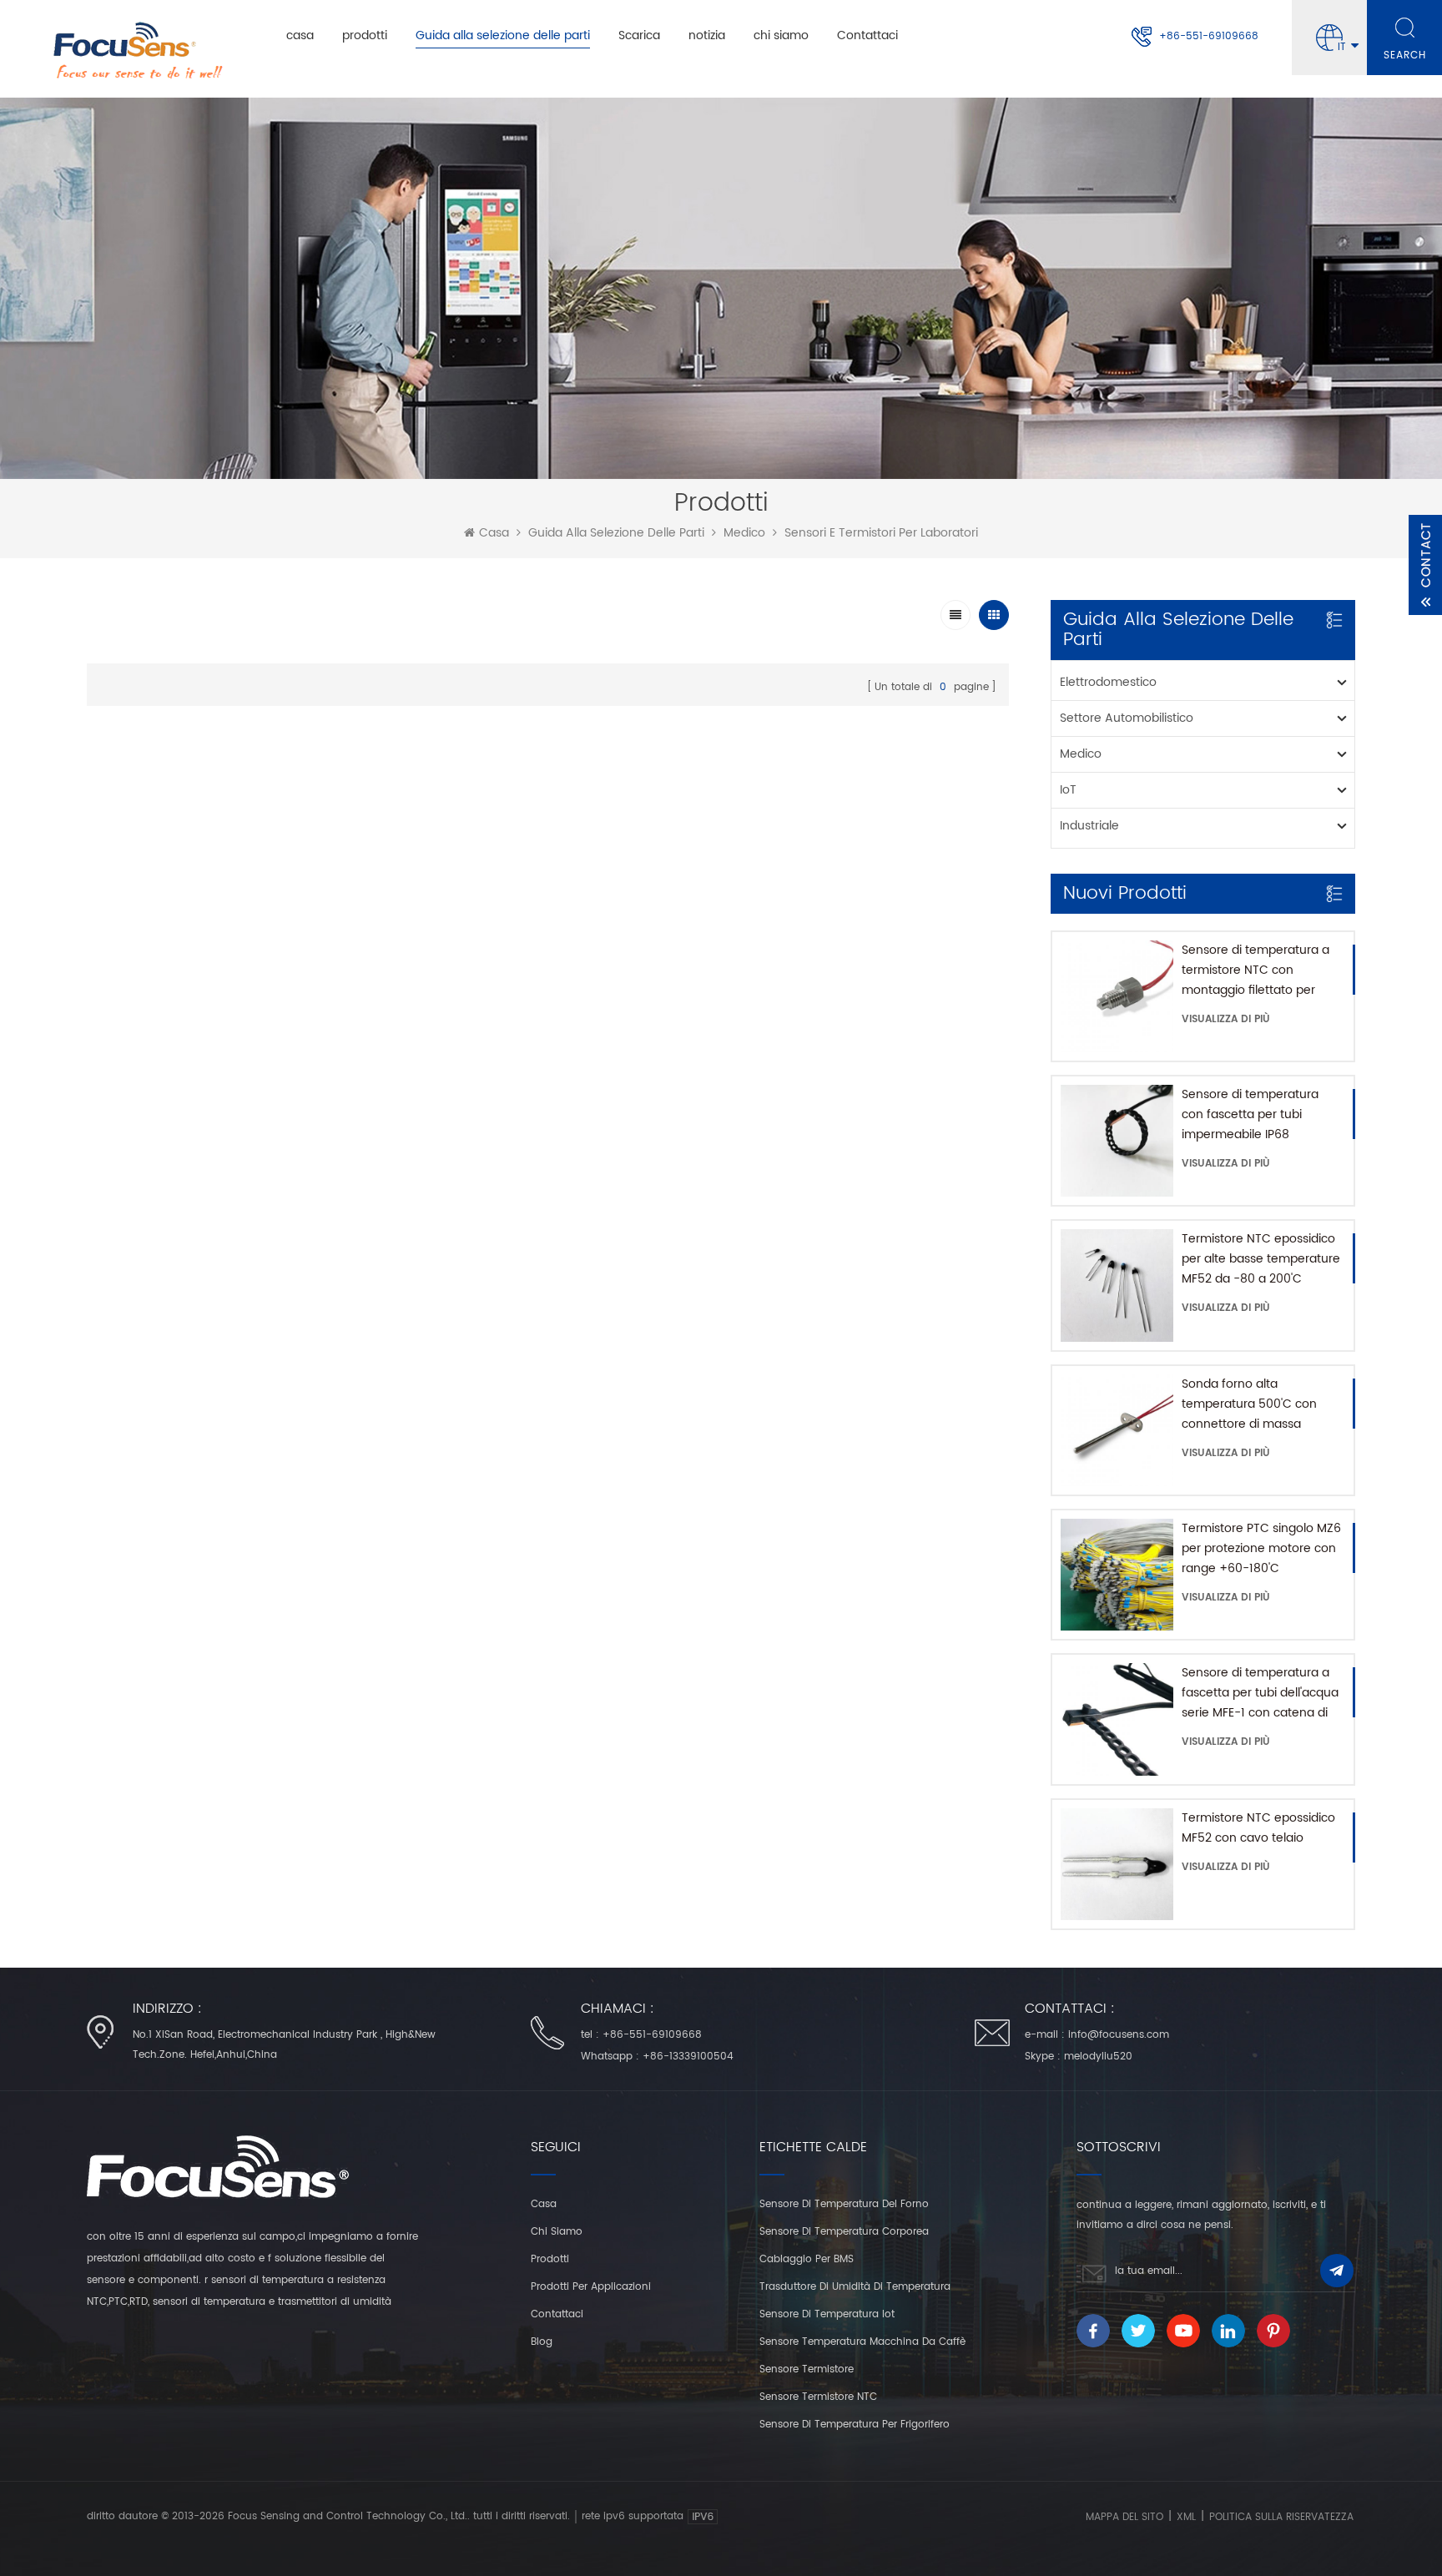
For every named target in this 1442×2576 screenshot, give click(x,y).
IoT (1068, 790)
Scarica (639, 35)
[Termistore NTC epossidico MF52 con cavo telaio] (1117, 1864)
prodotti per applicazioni (591, 2287)
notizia (707, 35)
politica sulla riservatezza (1281, 2517)
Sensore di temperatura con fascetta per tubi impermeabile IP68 (1250, 1114)
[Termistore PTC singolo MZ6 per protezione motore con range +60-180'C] (1117, 1575)
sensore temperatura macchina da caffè (862, 2342)
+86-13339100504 (688, 2057)
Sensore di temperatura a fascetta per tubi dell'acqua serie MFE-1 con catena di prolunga (1260, 1693)
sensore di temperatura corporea (844, 2232)
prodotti (365, 35)
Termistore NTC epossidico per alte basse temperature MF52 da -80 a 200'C (1261, 1259)
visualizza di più (1226, 1019)
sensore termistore (807, 2369)
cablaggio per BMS (807, 2259)
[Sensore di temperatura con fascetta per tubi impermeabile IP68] (1117, 1141)
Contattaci (867, 35)
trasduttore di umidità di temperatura (855, 2287)
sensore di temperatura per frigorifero (855, 2425)
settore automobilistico (1127, 718)
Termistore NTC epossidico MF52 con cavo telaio (1258, 1828)
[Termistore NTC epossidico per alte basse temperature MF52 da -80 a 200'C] (1117, 1285)
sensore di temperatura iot (827, 2314)
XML (1186, 2517)
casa (300, 35)
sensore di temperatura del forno (844, 2204)
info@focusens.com (1119, 2035)
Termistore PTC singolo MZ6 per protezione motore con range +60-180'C (1261, 1548)
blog (542, 2342)
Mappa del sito (1124, 2517)
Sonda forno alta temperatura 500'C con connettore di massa (1249, 1404)
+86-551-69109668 (1209, 36)
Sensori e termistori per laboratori (881, 533)
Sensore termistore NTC (818, 2397)
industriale (1089, 826)
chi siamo (781, 35)
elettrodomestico (1108, 682)
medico (744, 533)
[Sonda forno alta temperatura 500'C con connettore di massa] (1117, 1430)
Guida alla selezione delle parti (503, 35)
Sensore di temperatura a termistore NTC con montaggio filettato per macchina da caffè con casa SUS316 (1255, 970)
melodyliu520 (1098, 2057)
